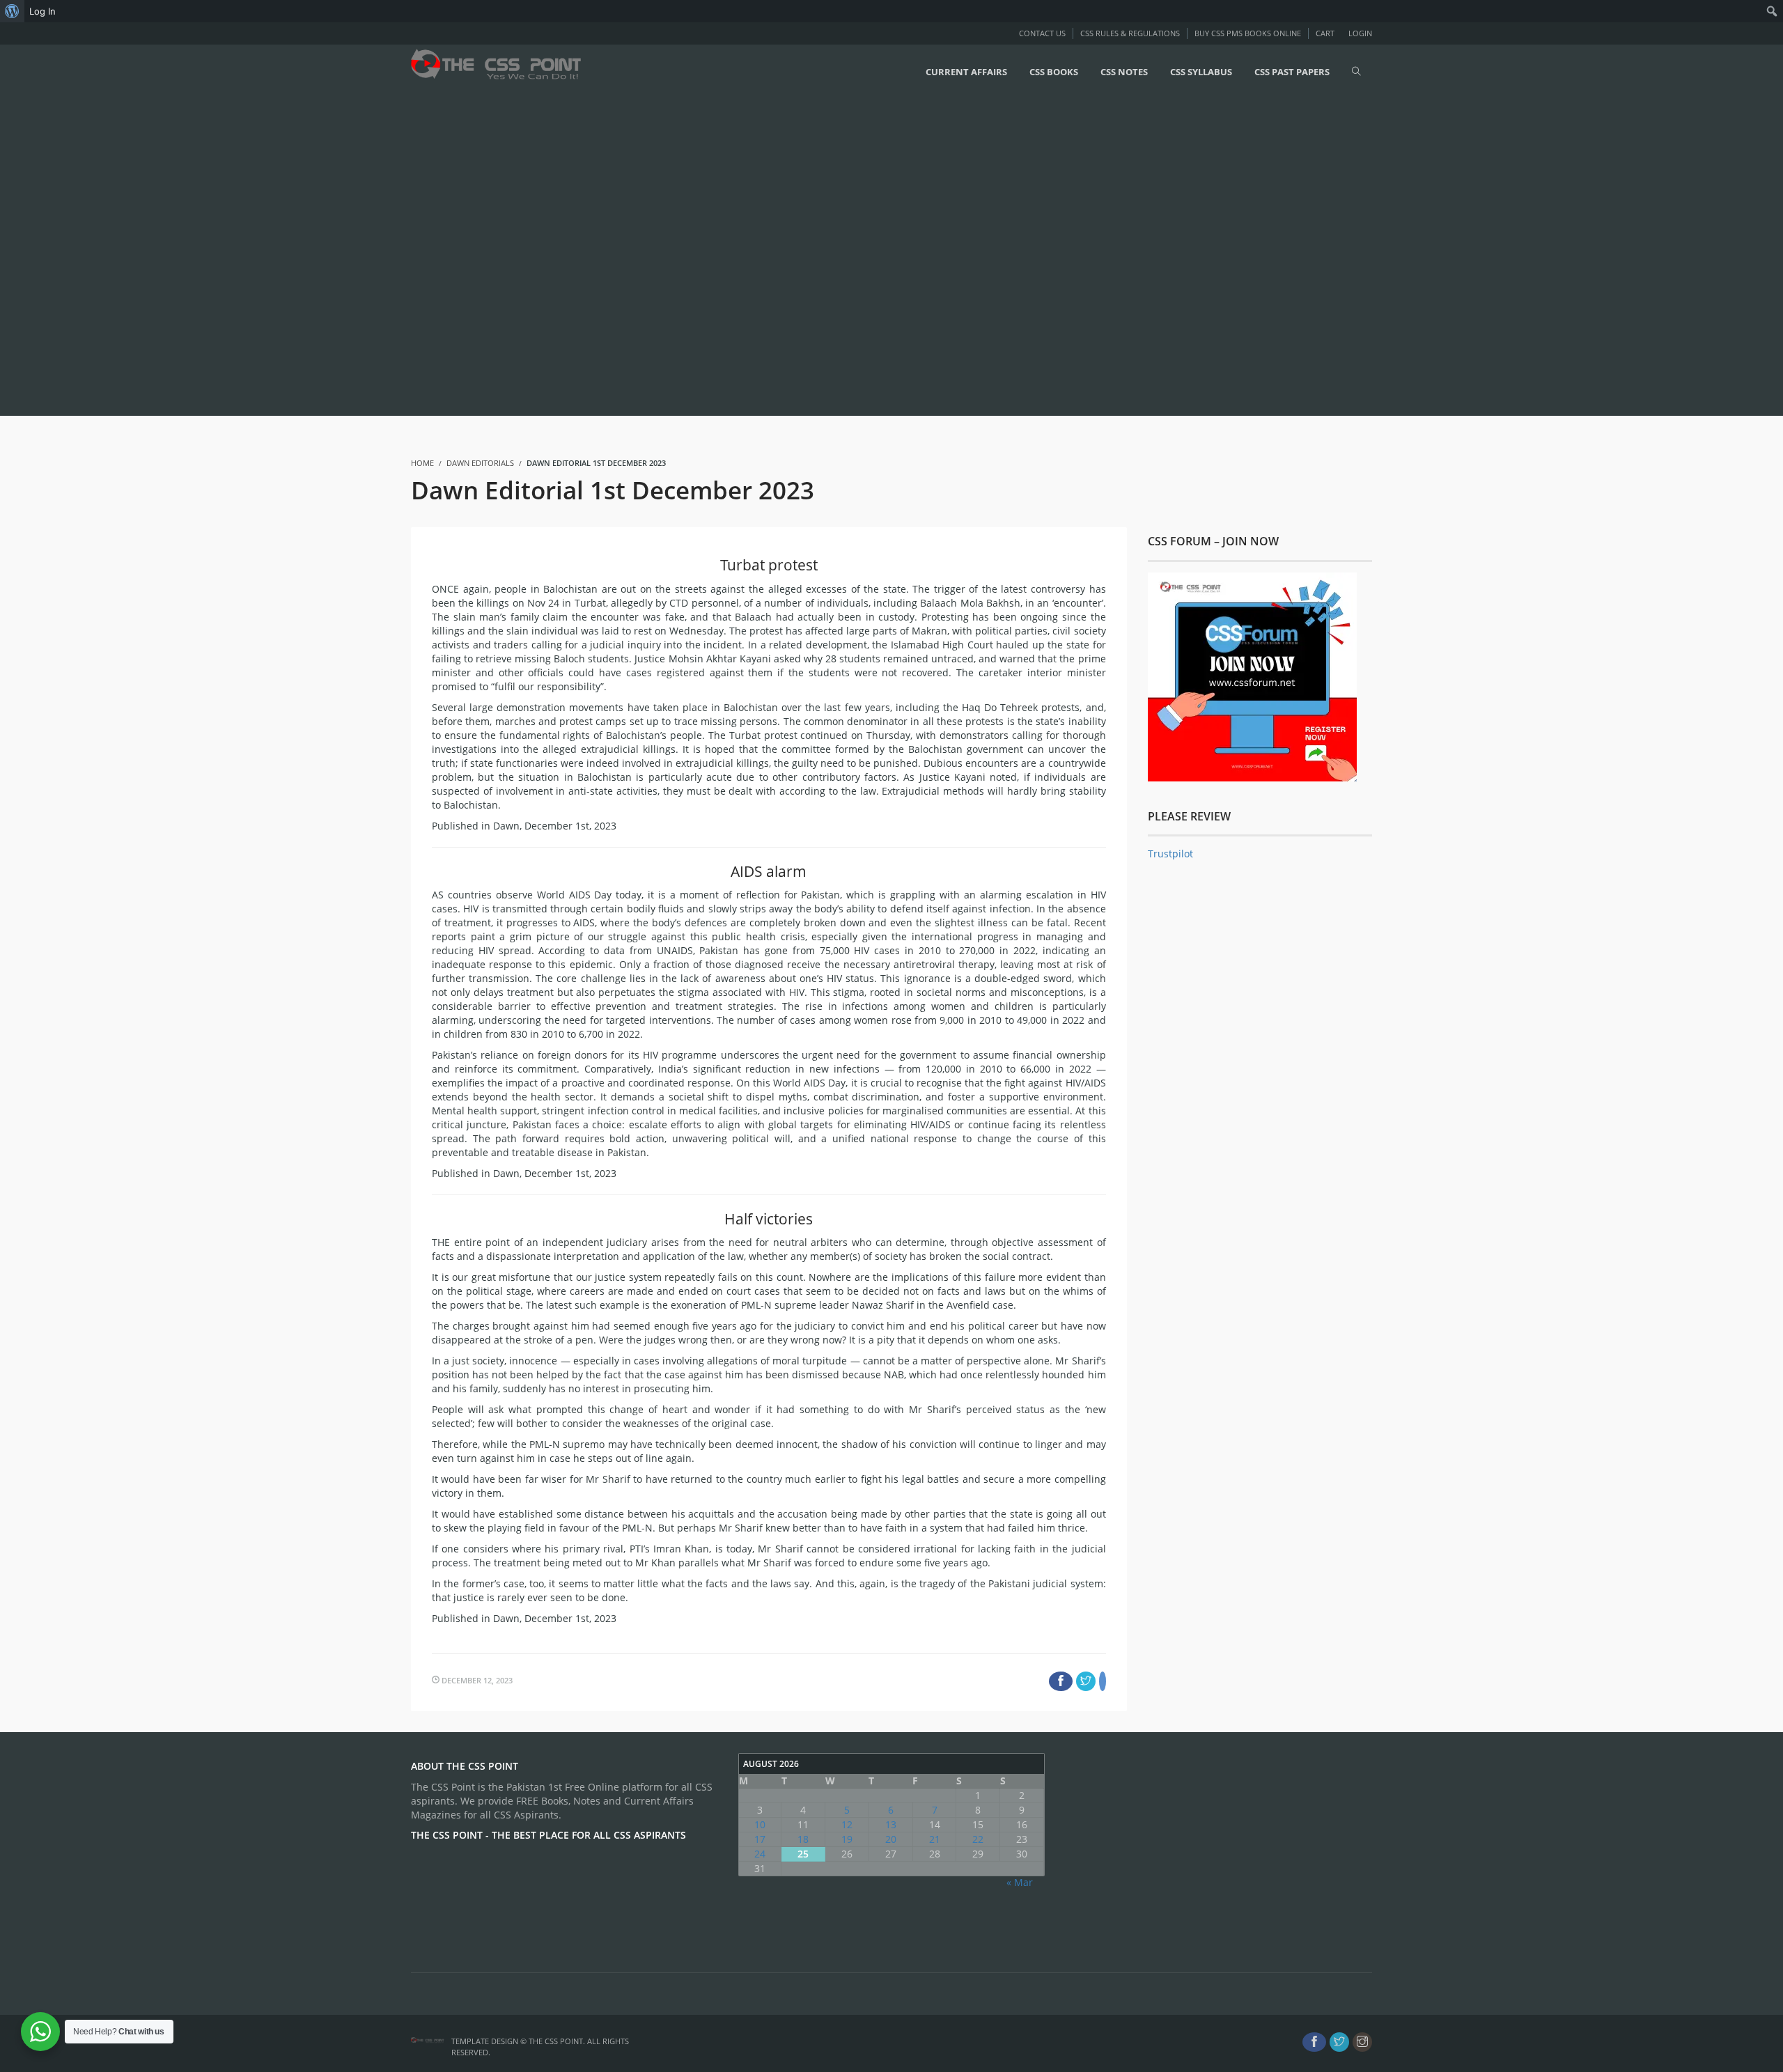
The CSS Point (556, 2041)
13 (891, 1824)
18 (803, 1839)
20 (891, 1839)
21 (935, 1839)
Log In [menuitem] (42, 11)
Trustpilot (1170, 854)
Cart (1325, 33)
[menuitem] (12, 11)
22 (978, 1839)
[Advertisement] (418, 256)
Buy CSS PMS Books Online (1248, 33)
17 (760, 1839)
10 (760, 1824)
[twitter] (1339, 2042)
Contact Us (1042, 33)
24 (760, 1854)
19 (847, 1839)
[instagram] (1362, 2042)
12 (847, 1824)
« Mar (1020, 1882)
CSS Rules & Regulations (1130, 33)
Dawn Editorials (480, 463)
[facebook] (1314, 2042)
